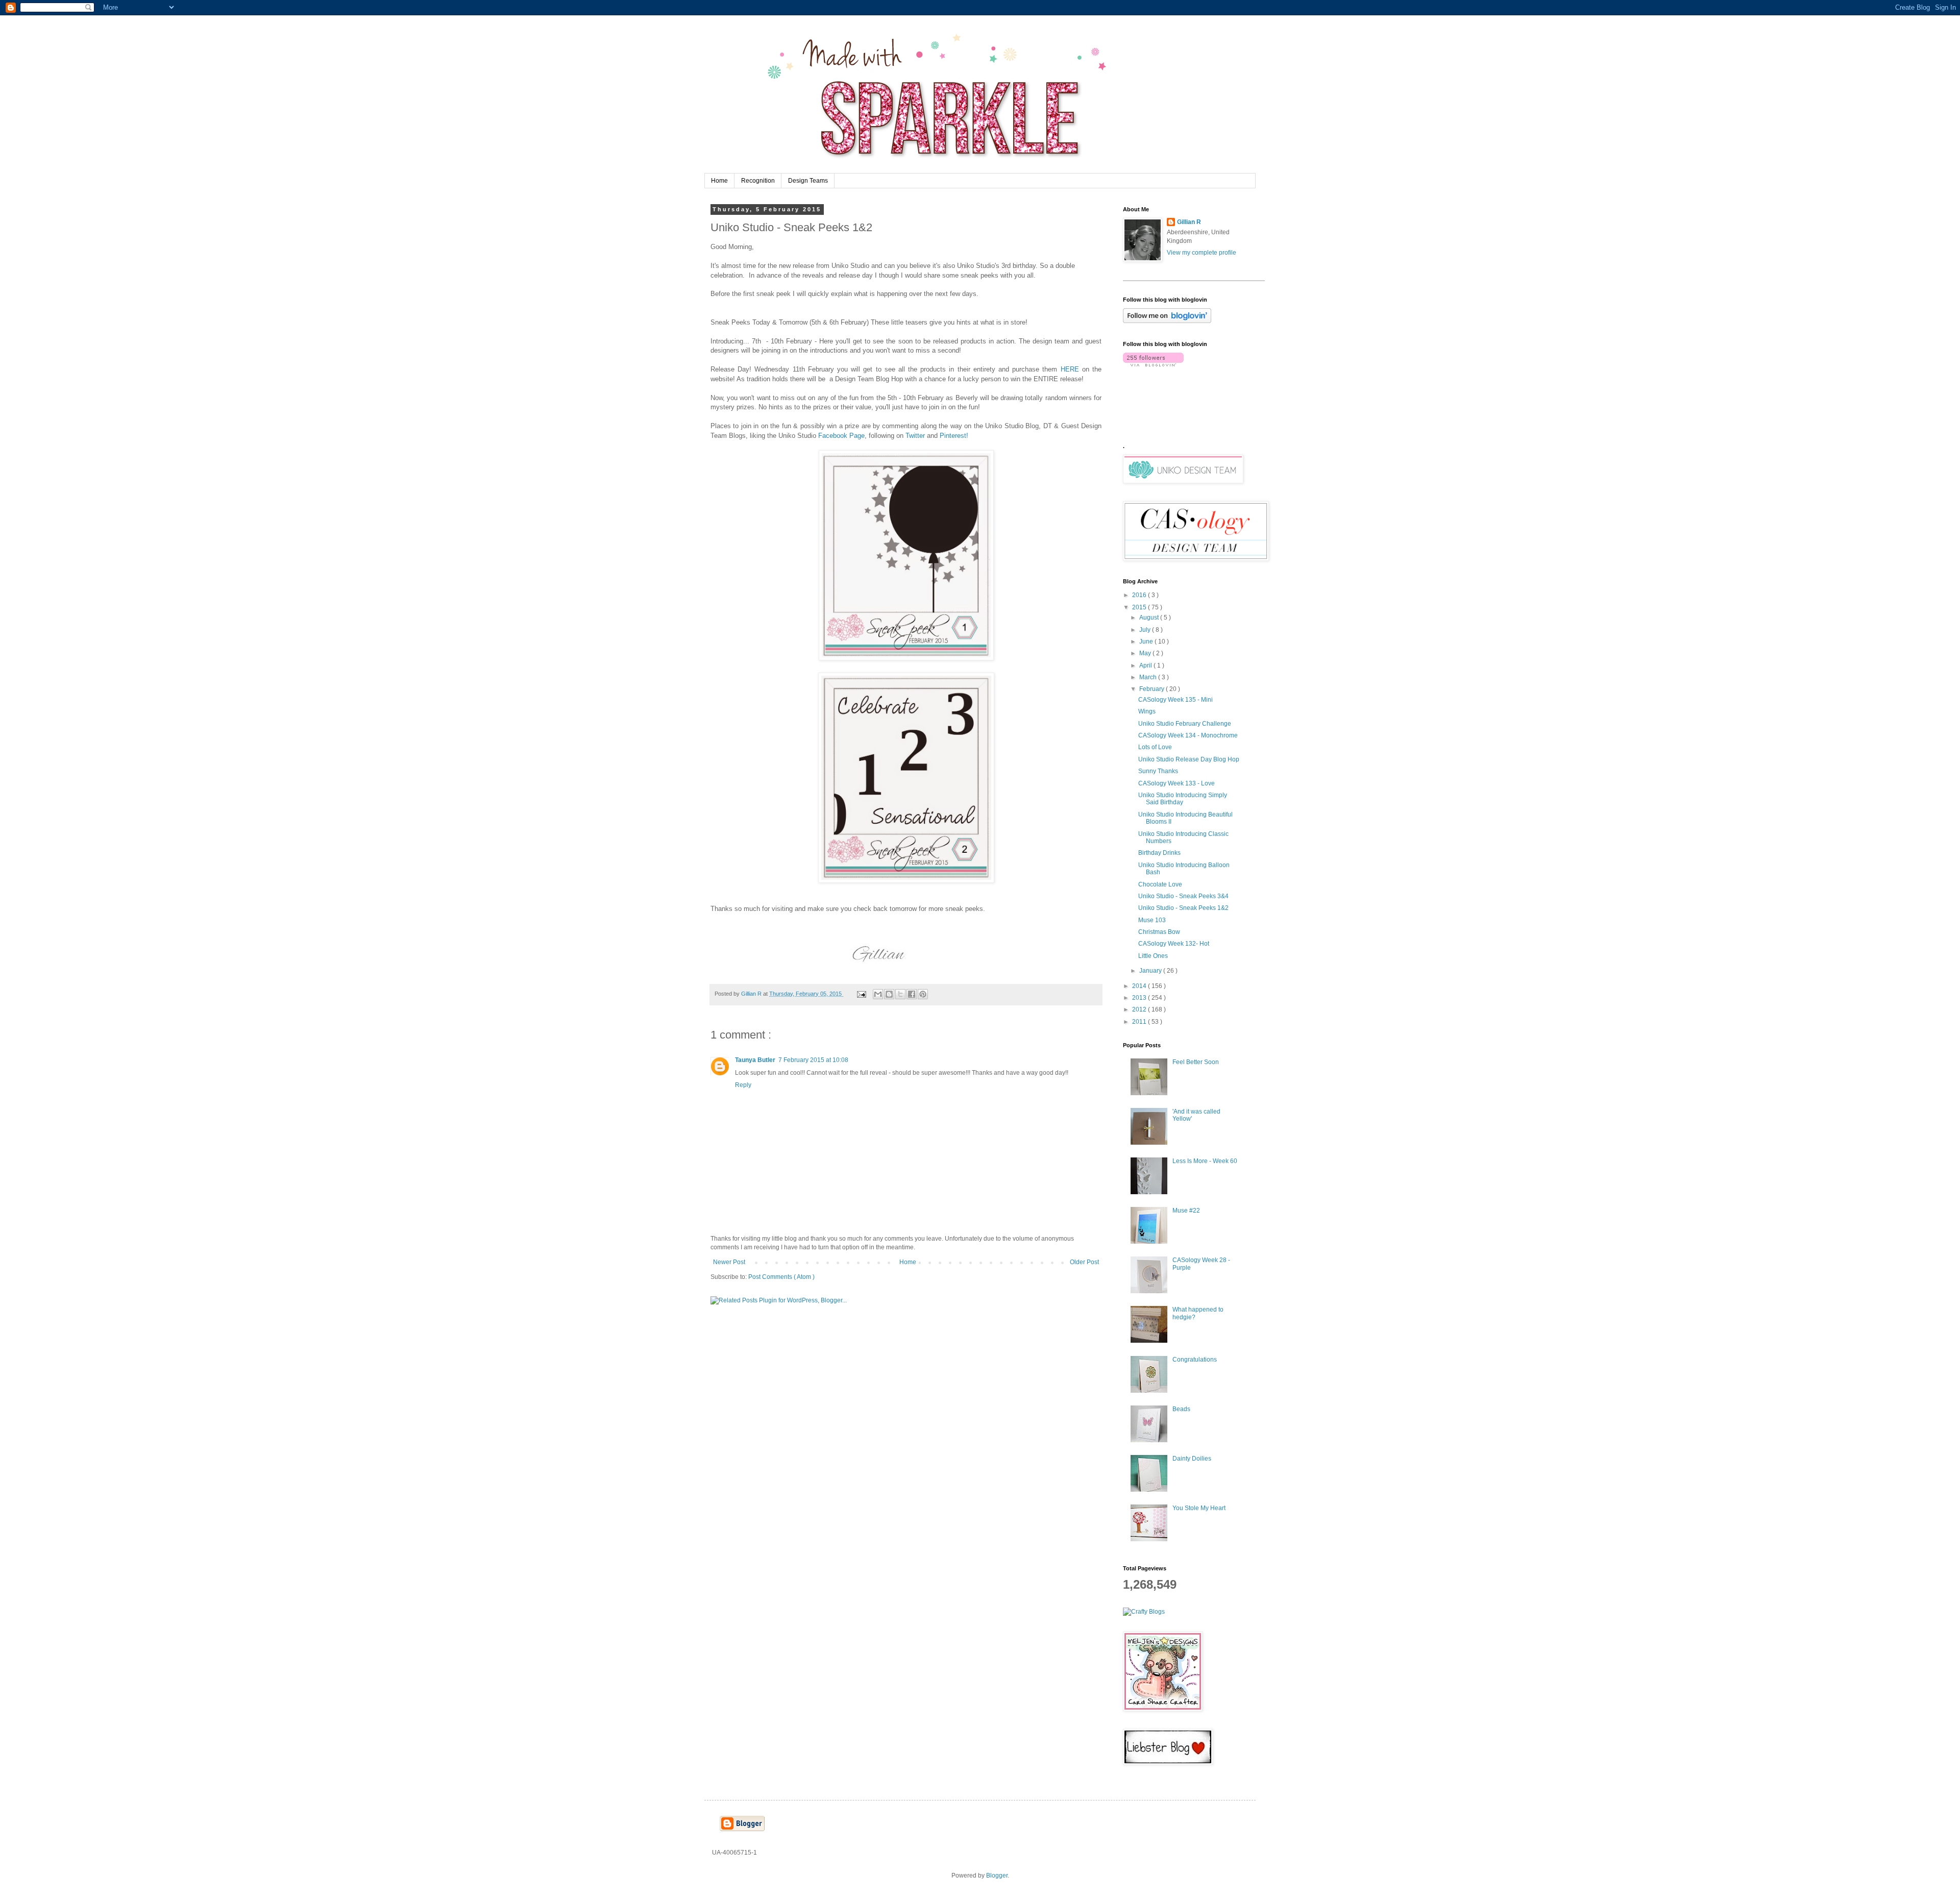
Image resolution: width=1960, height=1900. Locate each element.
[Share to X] (900, 994)
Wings (1147, 711)
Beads (1181, 1409)
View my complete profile (1202, 253)
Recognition (758, 181)
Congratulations (1195, 1360)
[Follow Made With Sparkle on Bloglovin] (1167, 321)
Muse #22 (1186, 1211)
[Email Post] (861, 994)
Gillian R (1189, 222)
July (1146, 630)
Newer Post (729, 1262)
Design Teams (808, 181)
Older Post (1084, 1262)
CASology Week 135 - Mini (1175, 700)
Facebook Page (841, 436)
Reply (743, 1085)
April (1146, 665)
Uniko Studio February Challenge (1185, 724)
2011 (1140, 1022)
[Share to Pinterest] (923, 994)
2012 (1140, 1009)
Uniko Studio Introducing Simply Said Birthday (1183, 799)
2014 (1140, 986)
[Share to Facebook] (912, 994)
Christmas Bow (1159, 932)
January (1151, 971)
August (1150, 618)
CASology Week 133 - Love (1177, 783)
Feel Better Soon (1196, 1062)
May (1146, 653)
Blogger (997, 1876)
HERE (1070, 369)
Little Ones (1153, 956)
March (1149, 677)
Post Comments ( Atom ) (781, 1277)
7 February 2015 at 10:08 (813, 1060)
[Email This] (878, 994)
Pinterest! (954, 436)
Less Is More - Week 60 (1205, 1161)
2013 (1140, 998)
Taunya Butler (755, 1060)
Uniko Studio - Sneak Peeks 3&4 (1183, 896)
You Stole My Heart (1199, 1508)
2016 (1140, 595)
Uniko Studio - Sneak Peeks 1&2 (1183, 908)
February (1153, 689)
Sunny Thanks (1158, 771)
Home (719, 181)
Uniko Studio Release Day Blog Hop (1189, 759)
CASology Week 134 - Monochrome (1188, 735)
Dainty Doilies (1192, 1459)
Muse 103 (1152, 920)
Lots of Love (1155, 747)
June (1147, 641)
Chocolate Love (1160, 884)
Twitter (915, 436)
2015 (1140, 607)
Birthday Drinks (1159, 853)
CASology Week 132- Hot (1174, 944)
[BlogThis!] (889, 994)
